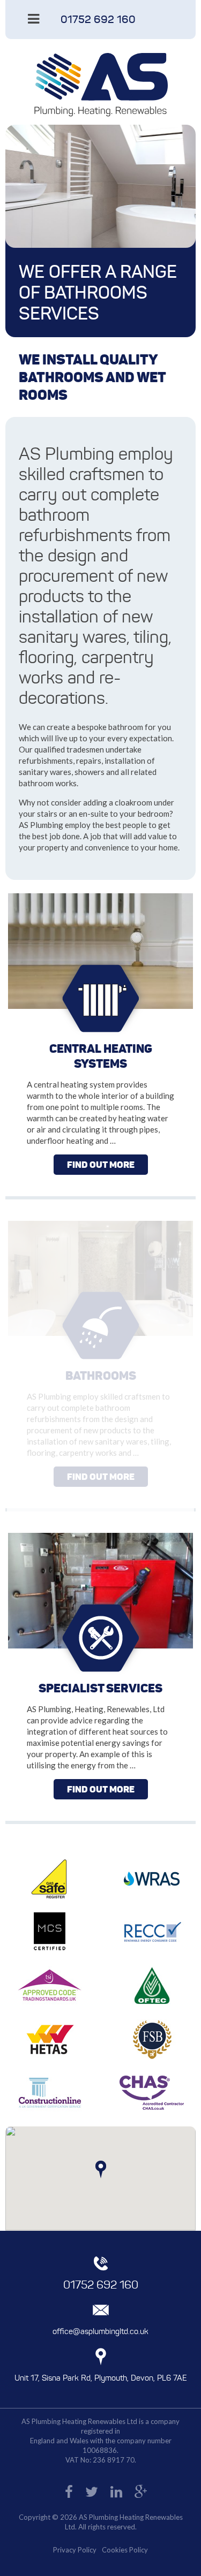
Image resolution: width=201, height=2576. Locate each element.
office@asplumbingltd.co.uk (100, 2331)
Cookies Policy (125, 2550)
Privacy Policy (75, 2550)
